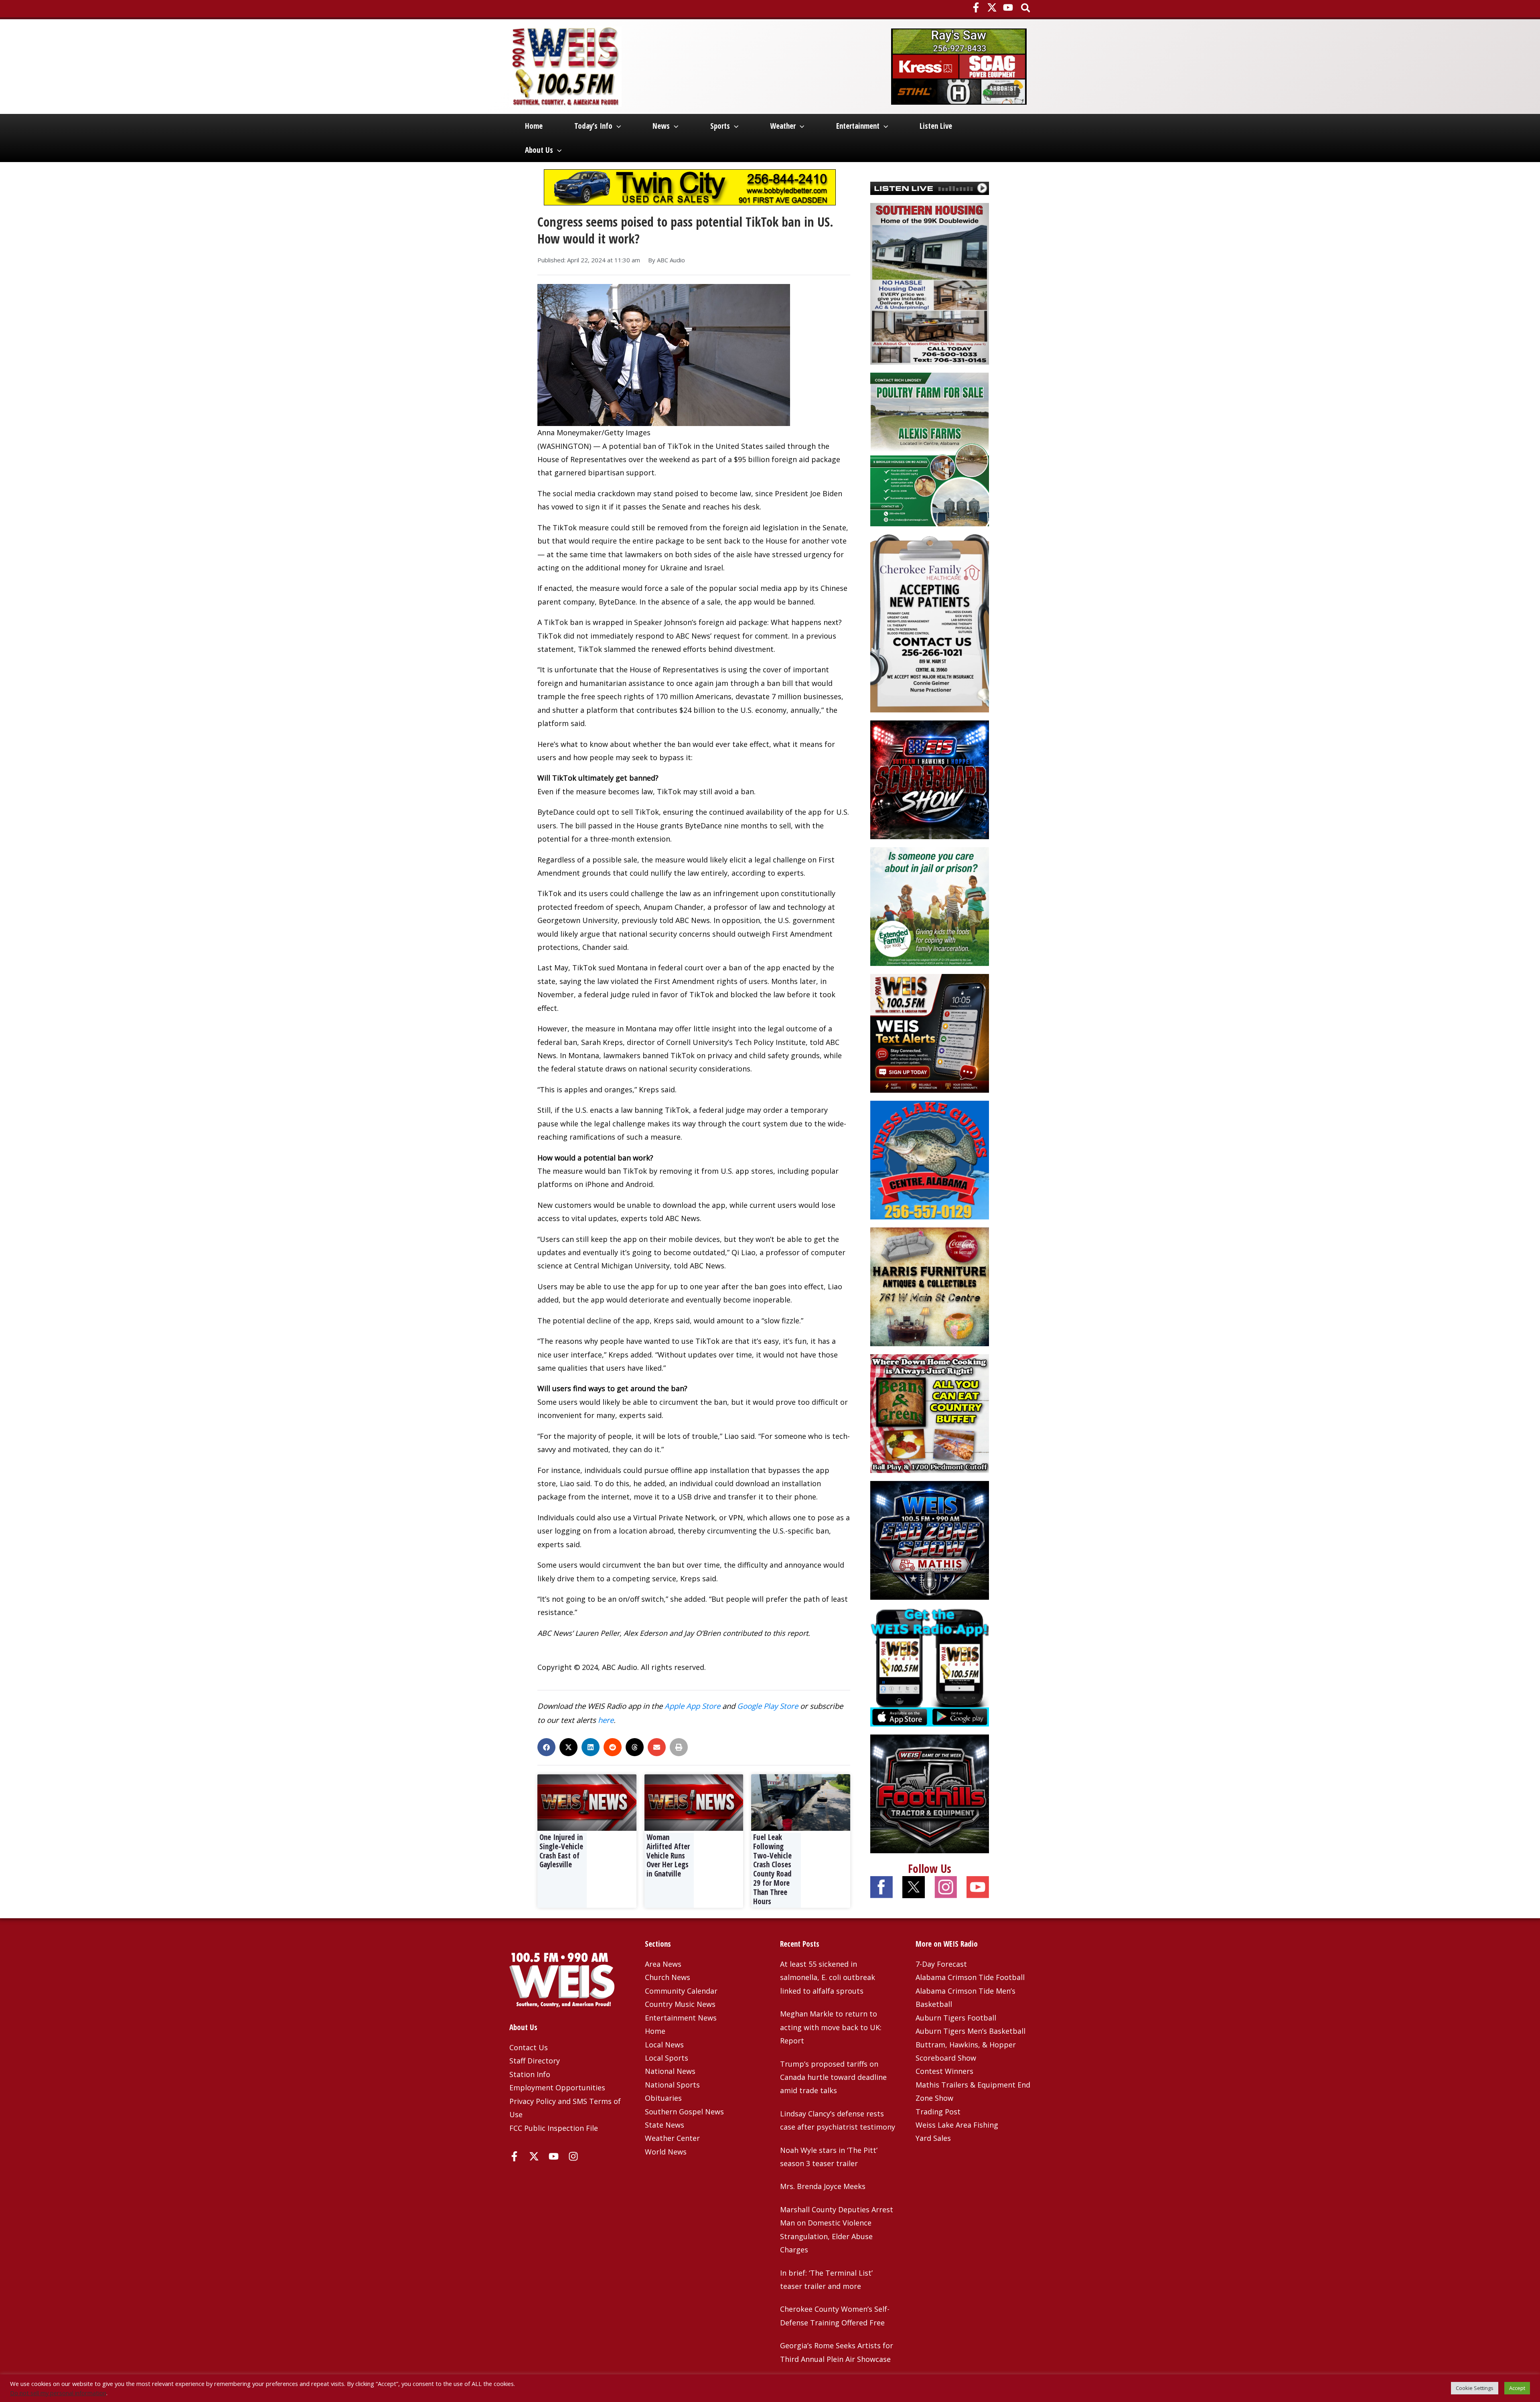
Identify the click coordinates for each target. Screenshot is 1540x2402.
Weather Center (672, 2138)
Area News (663, 1964)
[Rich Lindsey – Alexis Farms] (930, 448)
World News (666, 2152)
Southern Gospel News (684, 2112)
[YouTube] (1008, 7)
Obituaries (663, 2098)
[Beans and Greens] (930, 1413)
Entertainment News (681, 2018)
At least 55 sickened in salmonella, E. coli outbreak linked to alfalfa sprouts (828, 1977)
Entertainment (858, 126)
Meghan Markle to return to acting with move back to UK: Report (831, 2027)
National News (670, 2071)
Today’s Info (593, 126)
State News (665, 2125)
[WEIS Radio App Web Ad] (930, 1666)
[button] (1026, 9)
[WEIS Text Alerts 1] (930, 1033)
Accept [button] (1517, 2388)
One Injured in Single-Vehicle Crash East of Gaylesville (561, 1851)
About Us (539, 150)
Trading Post (938, 2112)
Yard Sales (933, 2138)
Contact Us (529, 2047)
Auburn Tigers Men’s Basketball (971, 2031)
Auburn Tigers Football (956, 2018)
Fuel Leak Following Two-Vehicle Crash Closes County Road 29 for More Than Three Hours (772, 1869)
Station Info (530, 2074)
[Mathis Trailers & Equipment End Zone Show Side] (930, 1540)
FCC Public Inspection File (554, 2128)
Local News (664, 2045)
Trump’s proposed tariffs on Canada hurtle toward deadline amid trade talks (833, 2077)
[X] (992, 7)
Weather (783, 126)
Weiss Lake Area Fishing (957, 2125)
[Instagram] (573, 2156)
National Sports (672, 2085)
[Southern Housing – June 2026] (930, 283)
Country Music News (680, 2004)
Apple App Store (692, 1706)
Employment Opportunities (557, 2088)
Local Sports (667, 2058)
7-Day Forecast (941, 1964)
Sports (720, 126)
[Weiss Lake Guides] (930, 1159)
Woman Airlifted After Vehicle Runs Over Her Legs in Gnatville (668, 1855)
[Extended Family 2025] (930, 906)
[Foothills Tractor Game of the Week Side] (930, 1793)
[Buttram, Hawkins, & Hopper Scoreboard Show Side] (930, 779)
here (606, 1720)
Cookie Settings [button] (1475, 2388)
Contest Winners (944, 2071)
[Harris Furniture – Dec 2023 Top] (930, 1286)
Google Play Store (768, 1706)
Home (534, 126)
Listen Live (936, 126)
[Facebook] (976, 7)
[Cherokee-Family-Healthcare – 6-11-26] (930, 623)
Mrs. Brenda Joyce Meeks (823, 2186)
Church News (668, 1977)
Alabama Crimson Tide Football (970, 1977)
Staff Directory (535, 2061)
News (661, 126)
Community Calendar (681, 1991)
